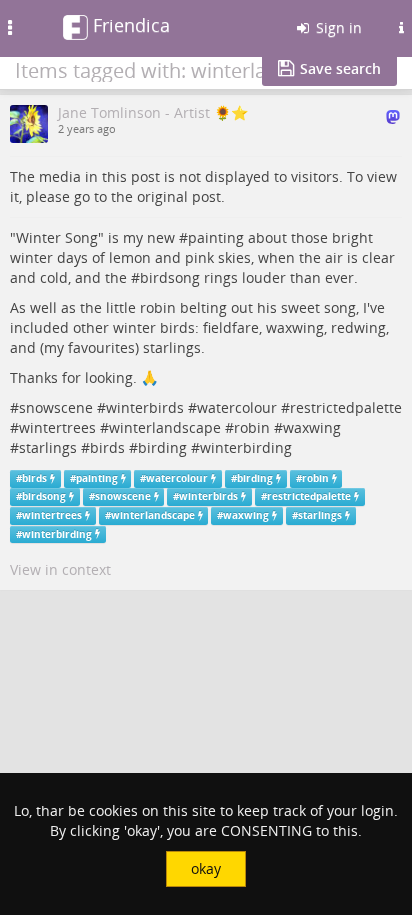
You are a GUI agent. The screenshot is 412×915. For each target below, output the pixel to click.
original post (179, 196)
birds (107, 447)
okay (206, 868)
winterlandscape (165, 427)
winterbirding (246, 447)
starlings (48, 447)
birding (162, 447)
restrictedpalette (346, 407)
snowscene (56, 407)
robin (252, 427)
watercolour (237, 407)
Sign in (337, 27)
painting (216, 237)
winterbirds (145, 407)
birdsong (170, 277)
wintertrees (57, 427)
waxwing (312, 427)
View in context (60, 569)
